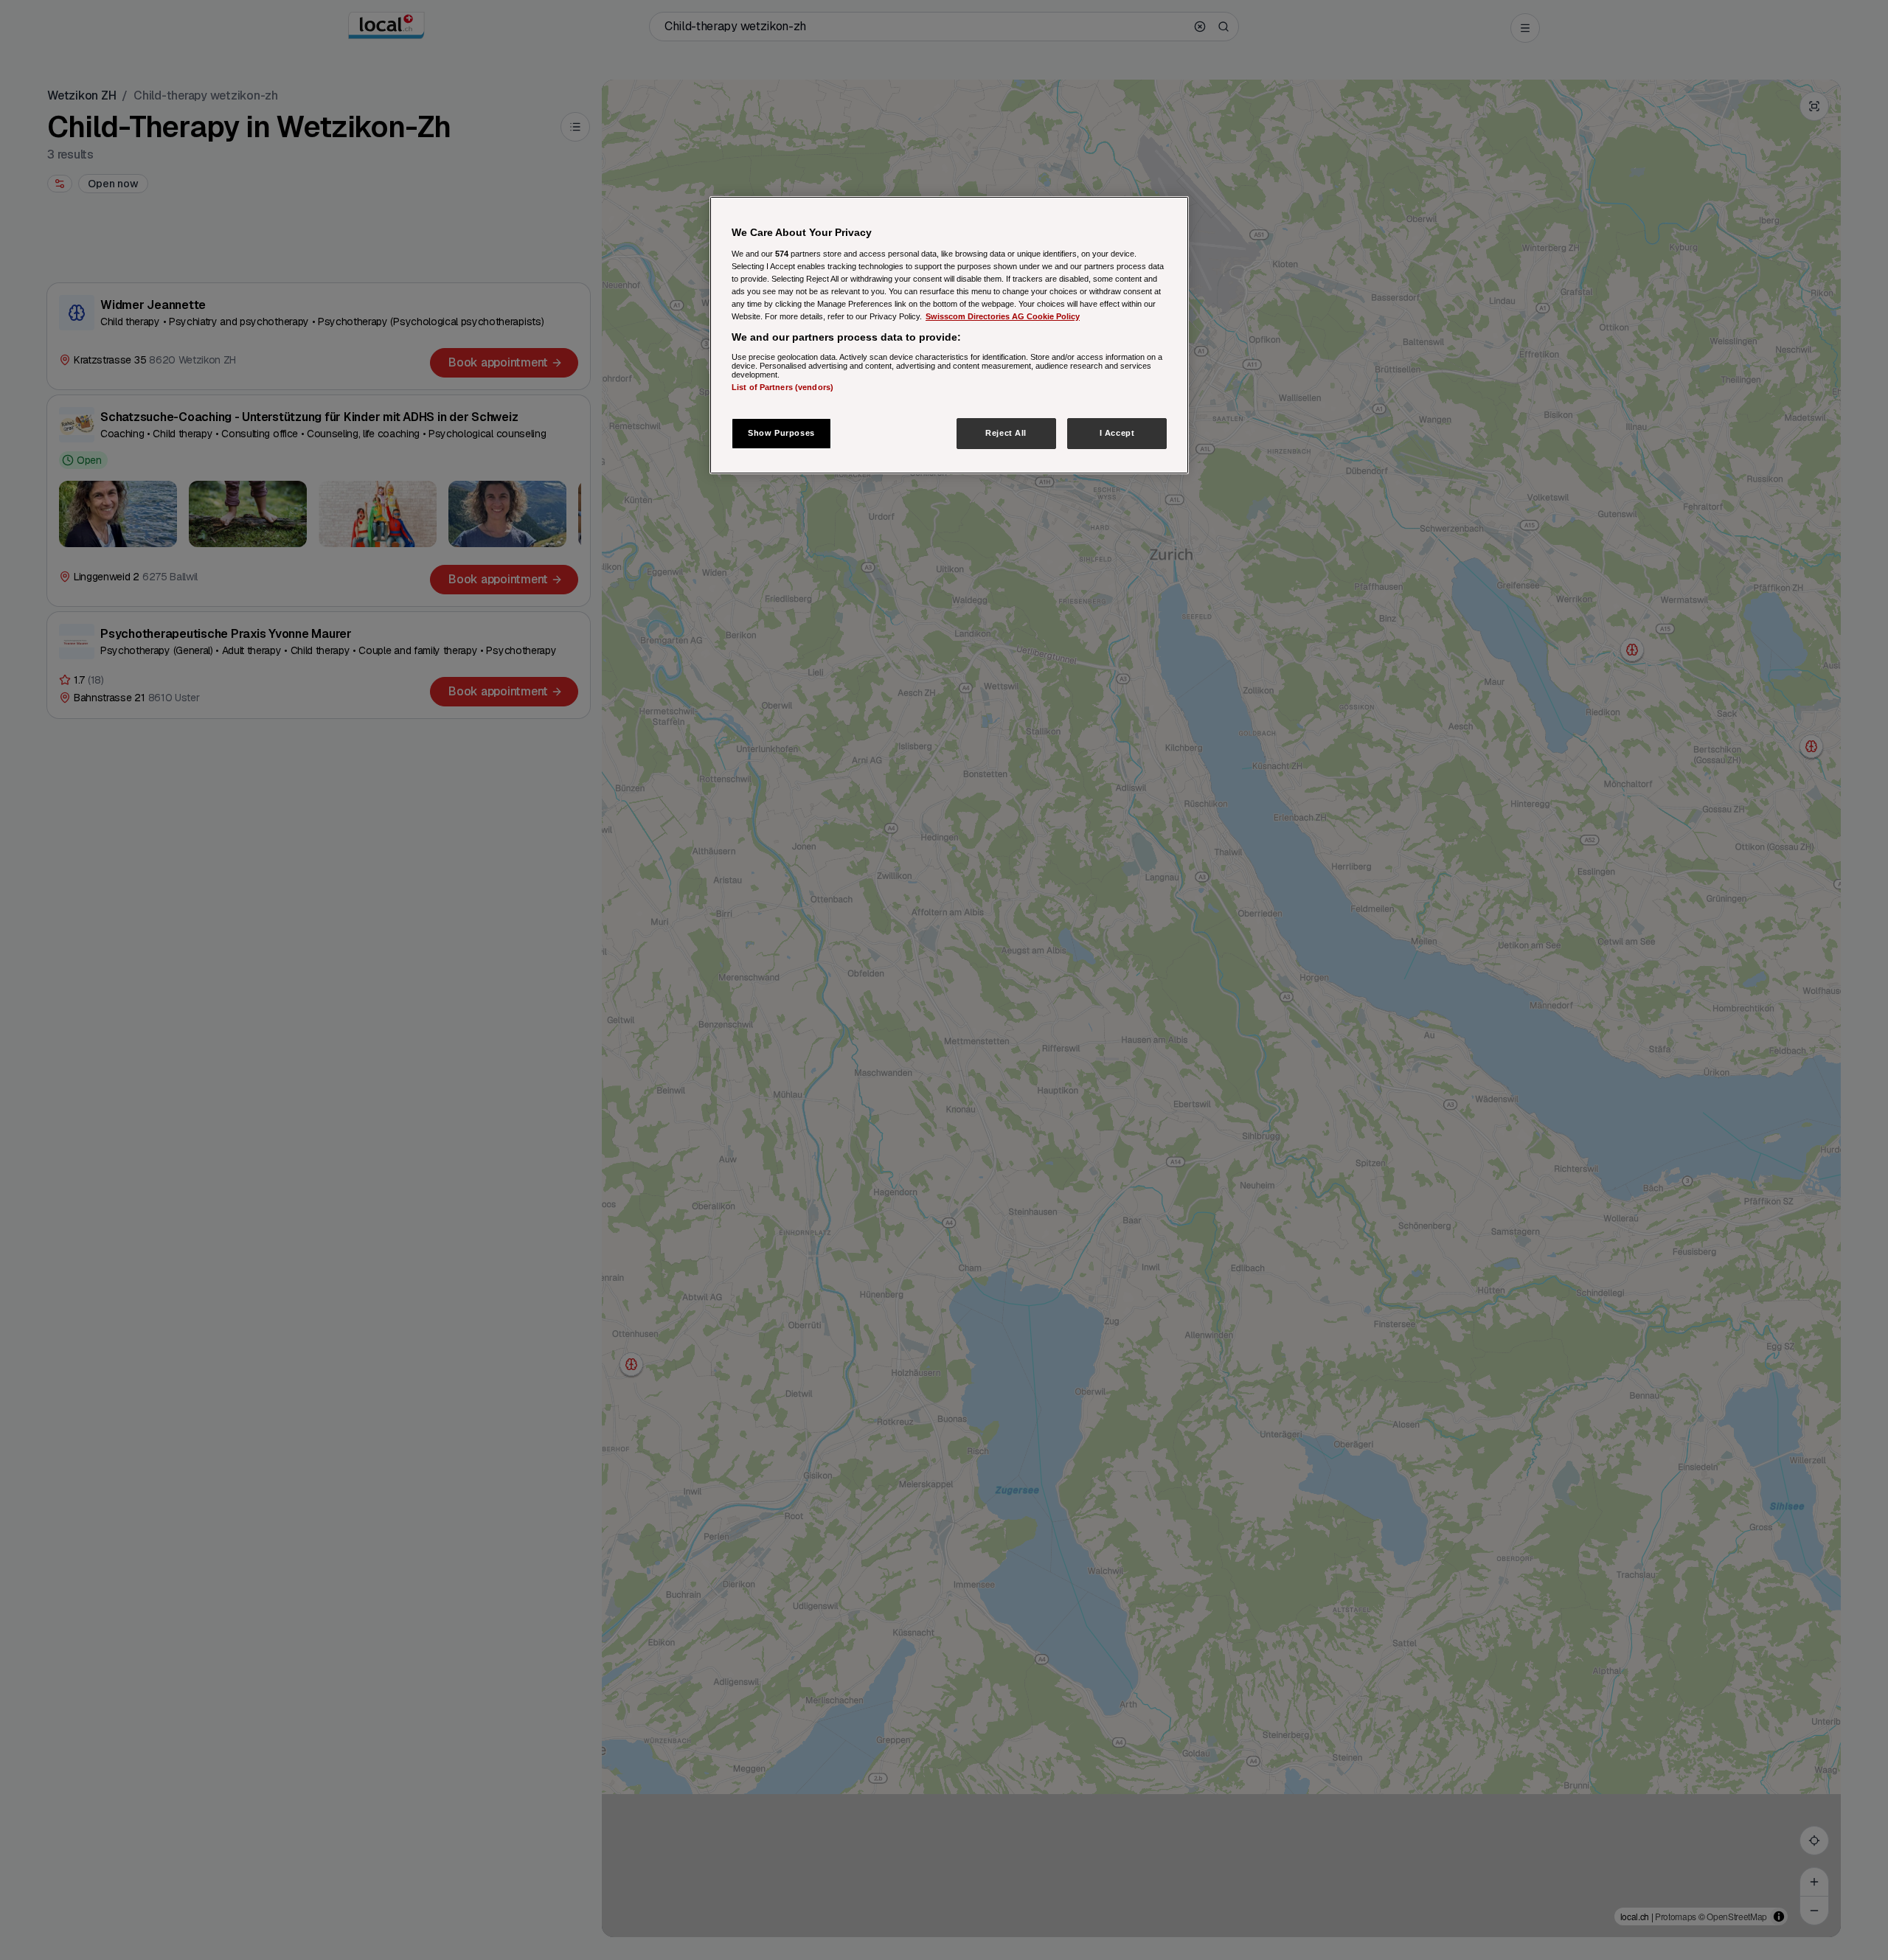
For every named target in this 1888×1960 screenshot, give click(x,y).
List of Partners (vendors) (782, 386)
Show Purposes (781, 433)
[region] (949, 335)
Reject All (1006, 433)
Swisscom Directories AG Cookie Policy (1003, 316)
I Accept (1117, 433)
